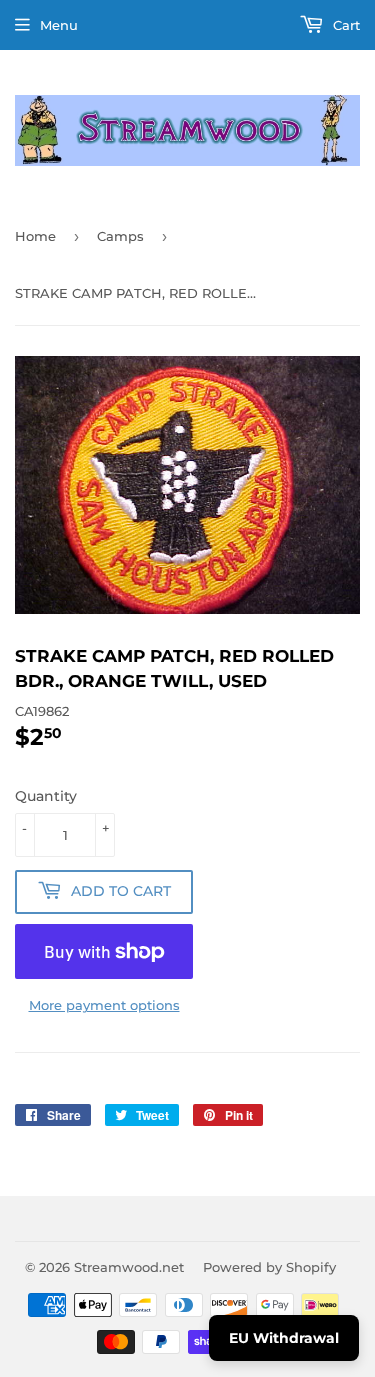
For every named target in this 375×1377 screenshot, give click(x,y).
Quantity (46, 796)
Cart (344, 25)
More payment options (104, 1005)
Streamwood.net (129, 1267)
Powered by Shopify (269, 1267)
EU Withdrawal (284, 1338)
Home (35, 236)
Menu (59, 25)
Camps (120, 236)
